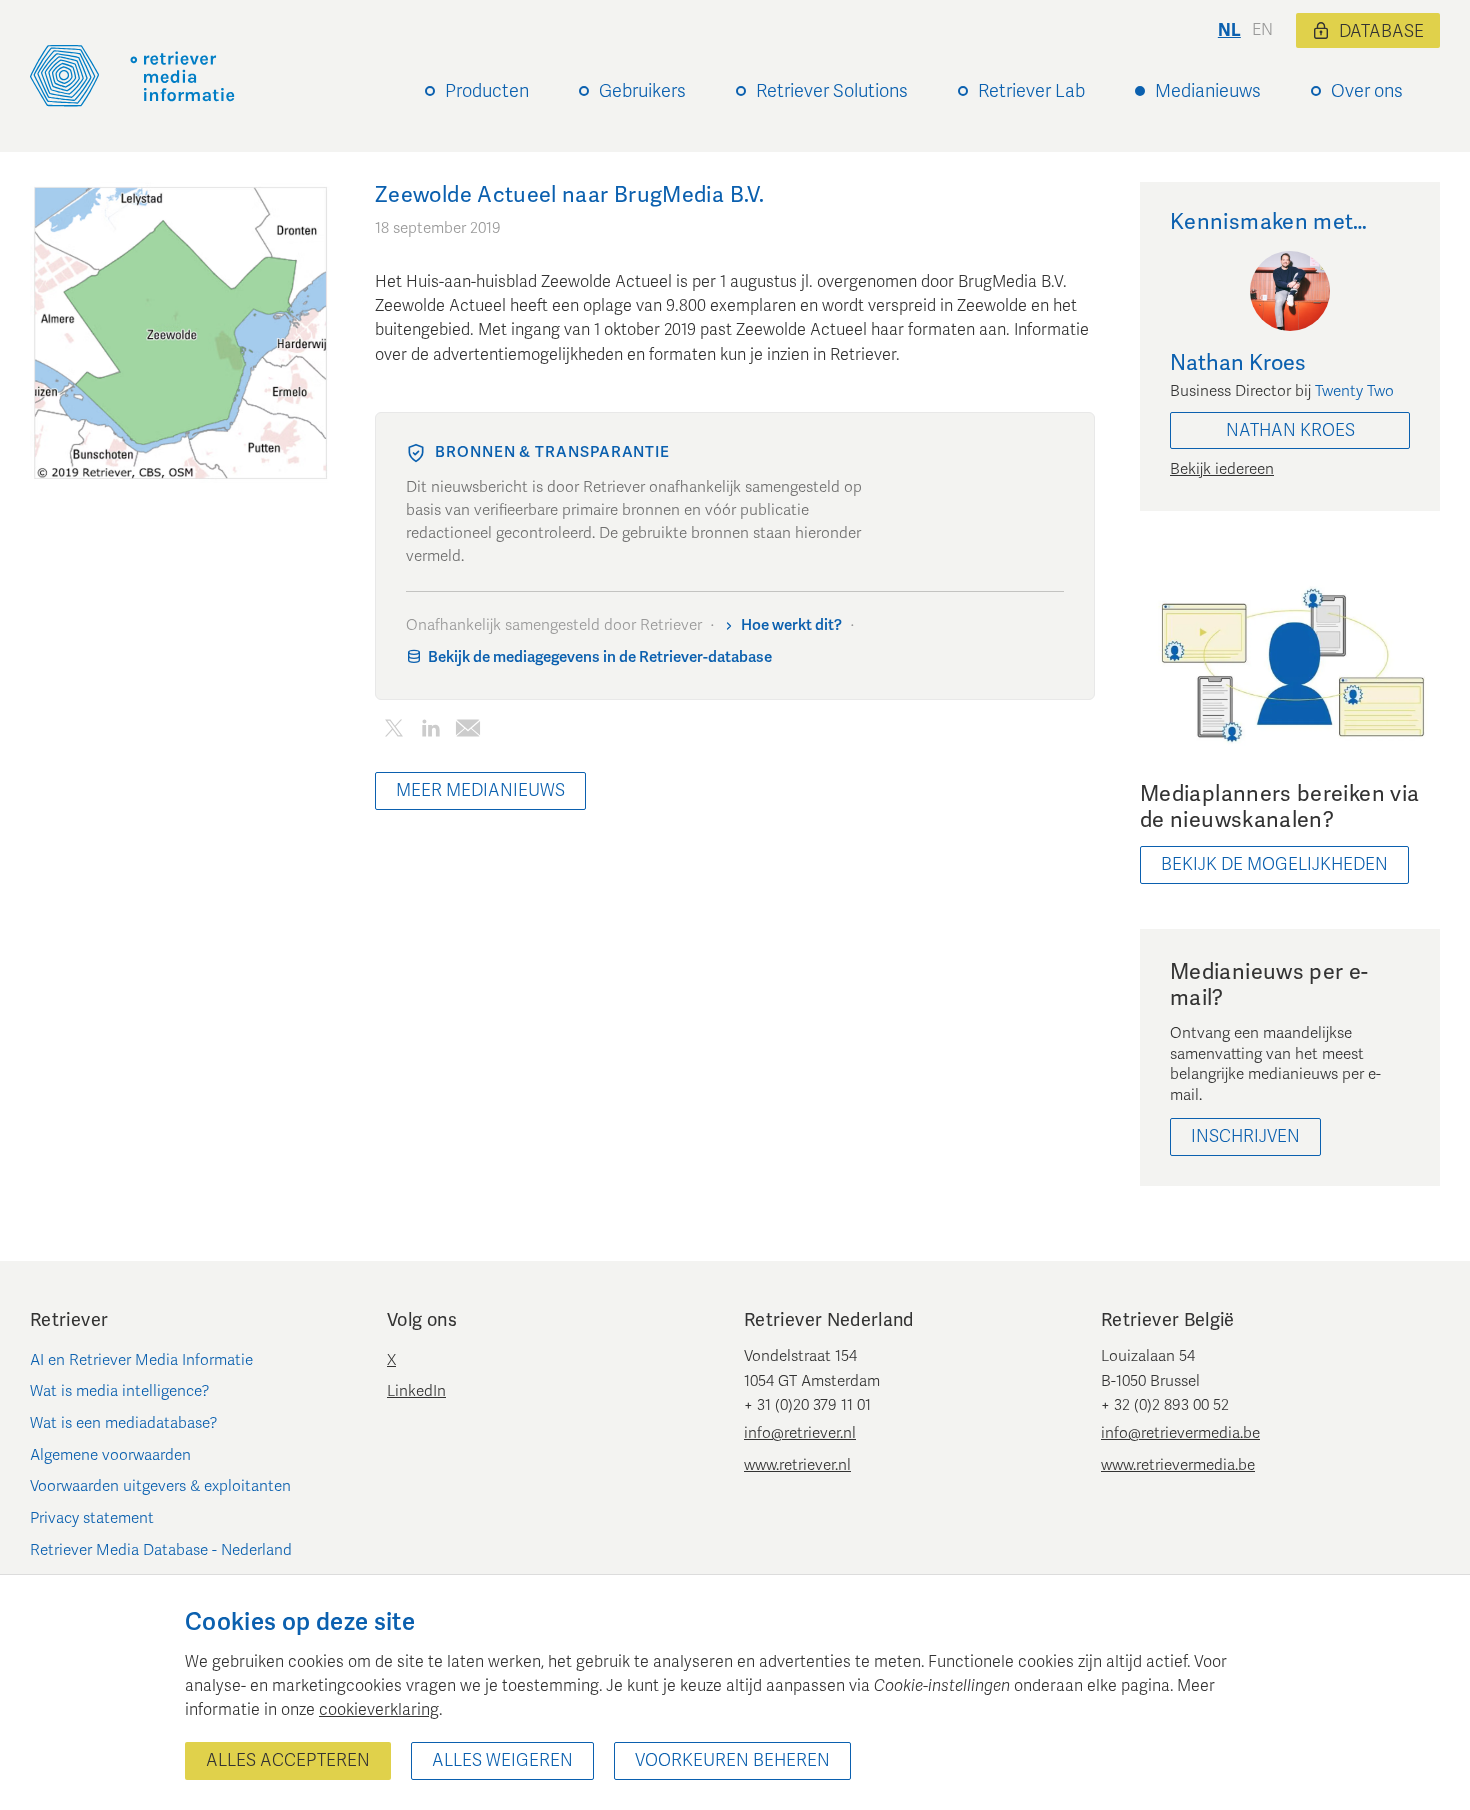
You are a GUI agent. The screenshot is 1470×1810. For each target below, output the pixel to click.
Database (1381, 31)
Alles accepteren (288, 1760)
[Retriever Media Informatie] (132, 76)
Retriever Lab (1031, 91)
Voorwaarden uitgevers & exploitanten (160, 1486)
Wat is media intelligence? (120, 1391)
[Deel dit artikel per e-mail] (467, 731)
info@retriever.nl (800, 1433)
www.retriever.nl (797, 1465)
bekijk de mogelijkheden (1274, 864)
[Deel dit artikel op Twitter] (393, 731)
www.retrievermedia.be (1178, 1465)
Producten (487, 91)
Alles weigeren (502, 1760)
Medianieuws (1208, 91)
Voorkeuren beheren (732, 1760)
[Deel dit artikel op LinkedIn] (430, 731)
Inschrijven (1245, 1136)
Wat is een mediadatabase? (124, 1423)
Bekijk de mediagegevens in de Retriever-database (600, 657)
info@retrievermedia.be (1180, 1433)
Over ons (1367, 91)
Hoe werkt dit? (791, 625)
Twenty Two (1354, 391)
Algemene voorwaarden (110, 1455)
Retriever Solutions (832, 91)
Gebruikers (642, 91)
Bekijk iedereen (1222, 469)
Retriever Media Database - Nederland (161, 1550)
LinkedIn (416, 1391)
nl (1229, 30)
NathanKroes (1290, 430)
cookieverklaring (379, 1710)
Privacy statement (92, 1518)
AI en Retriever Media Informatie (141, 1360)
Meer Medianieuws (480, 790)
